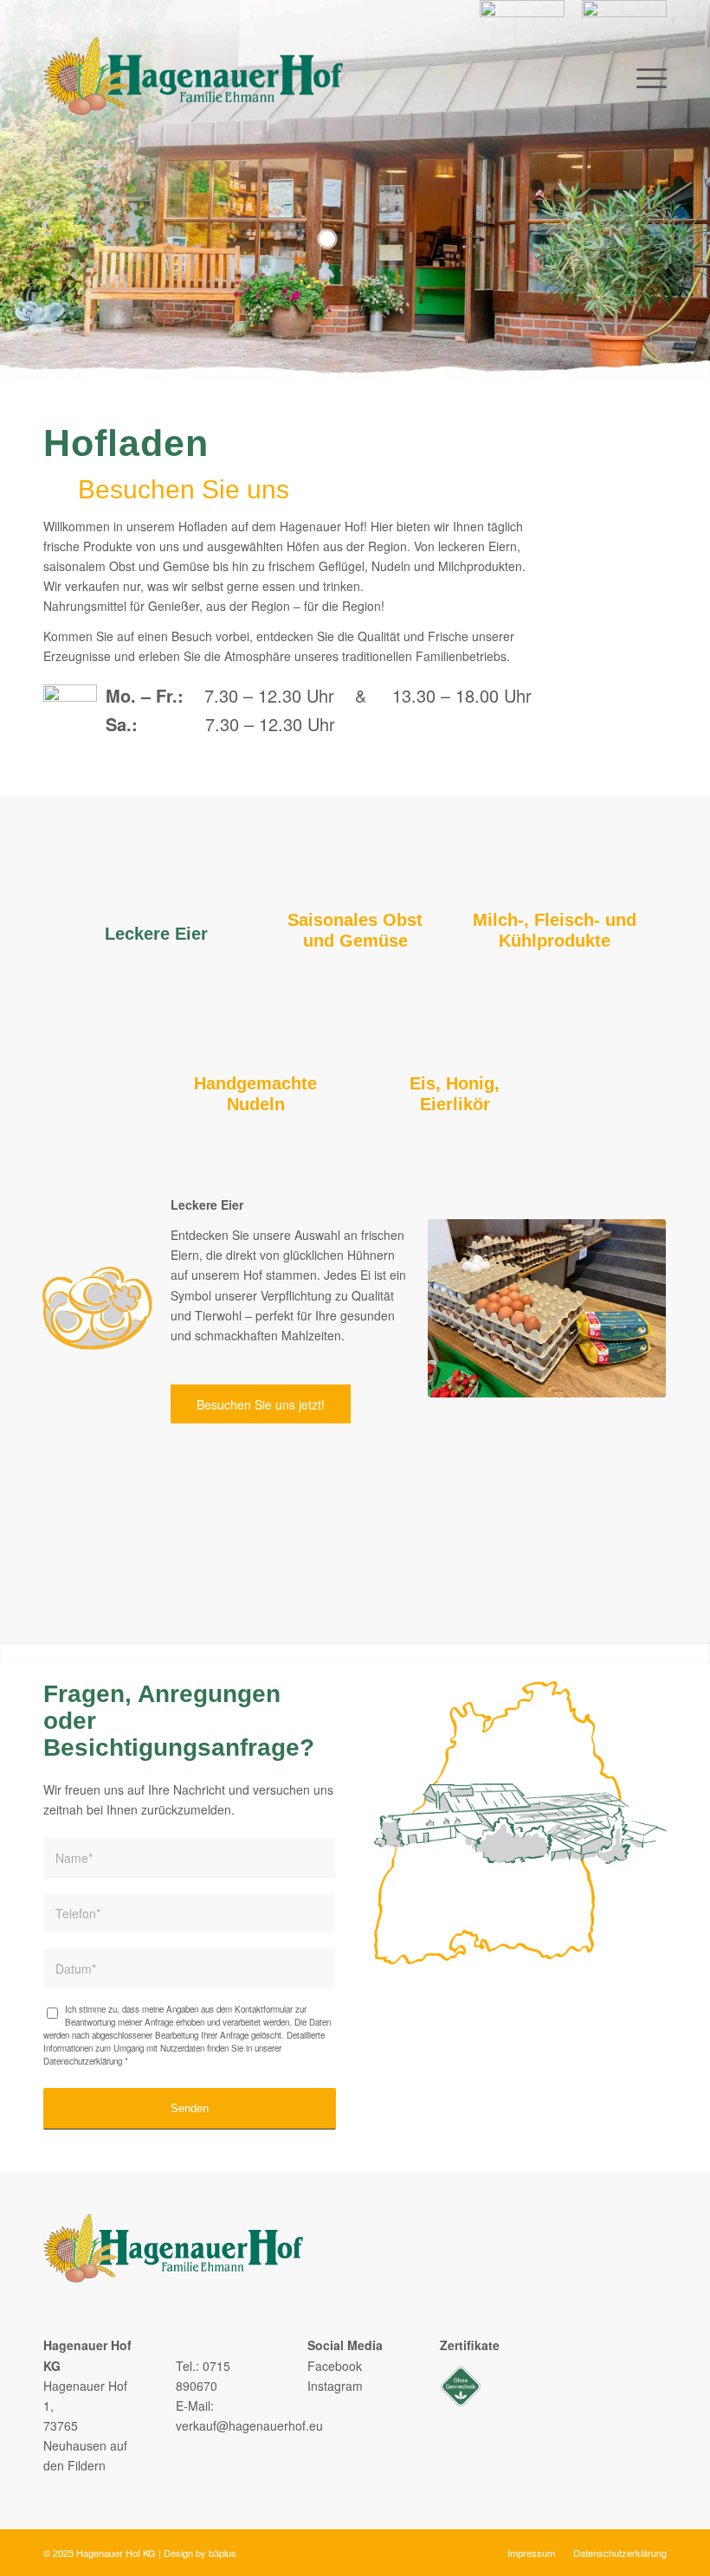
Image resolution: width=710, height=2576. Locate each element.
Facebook (335, 2366)
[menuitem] (522, 19)
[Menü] (647, 76)
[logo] (193, 76)
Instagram (335, 2386)
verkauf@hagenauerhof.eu (249, 2425)
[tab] (156, 897)
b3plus (223, 2553)
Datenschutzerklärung (83, 2061)
